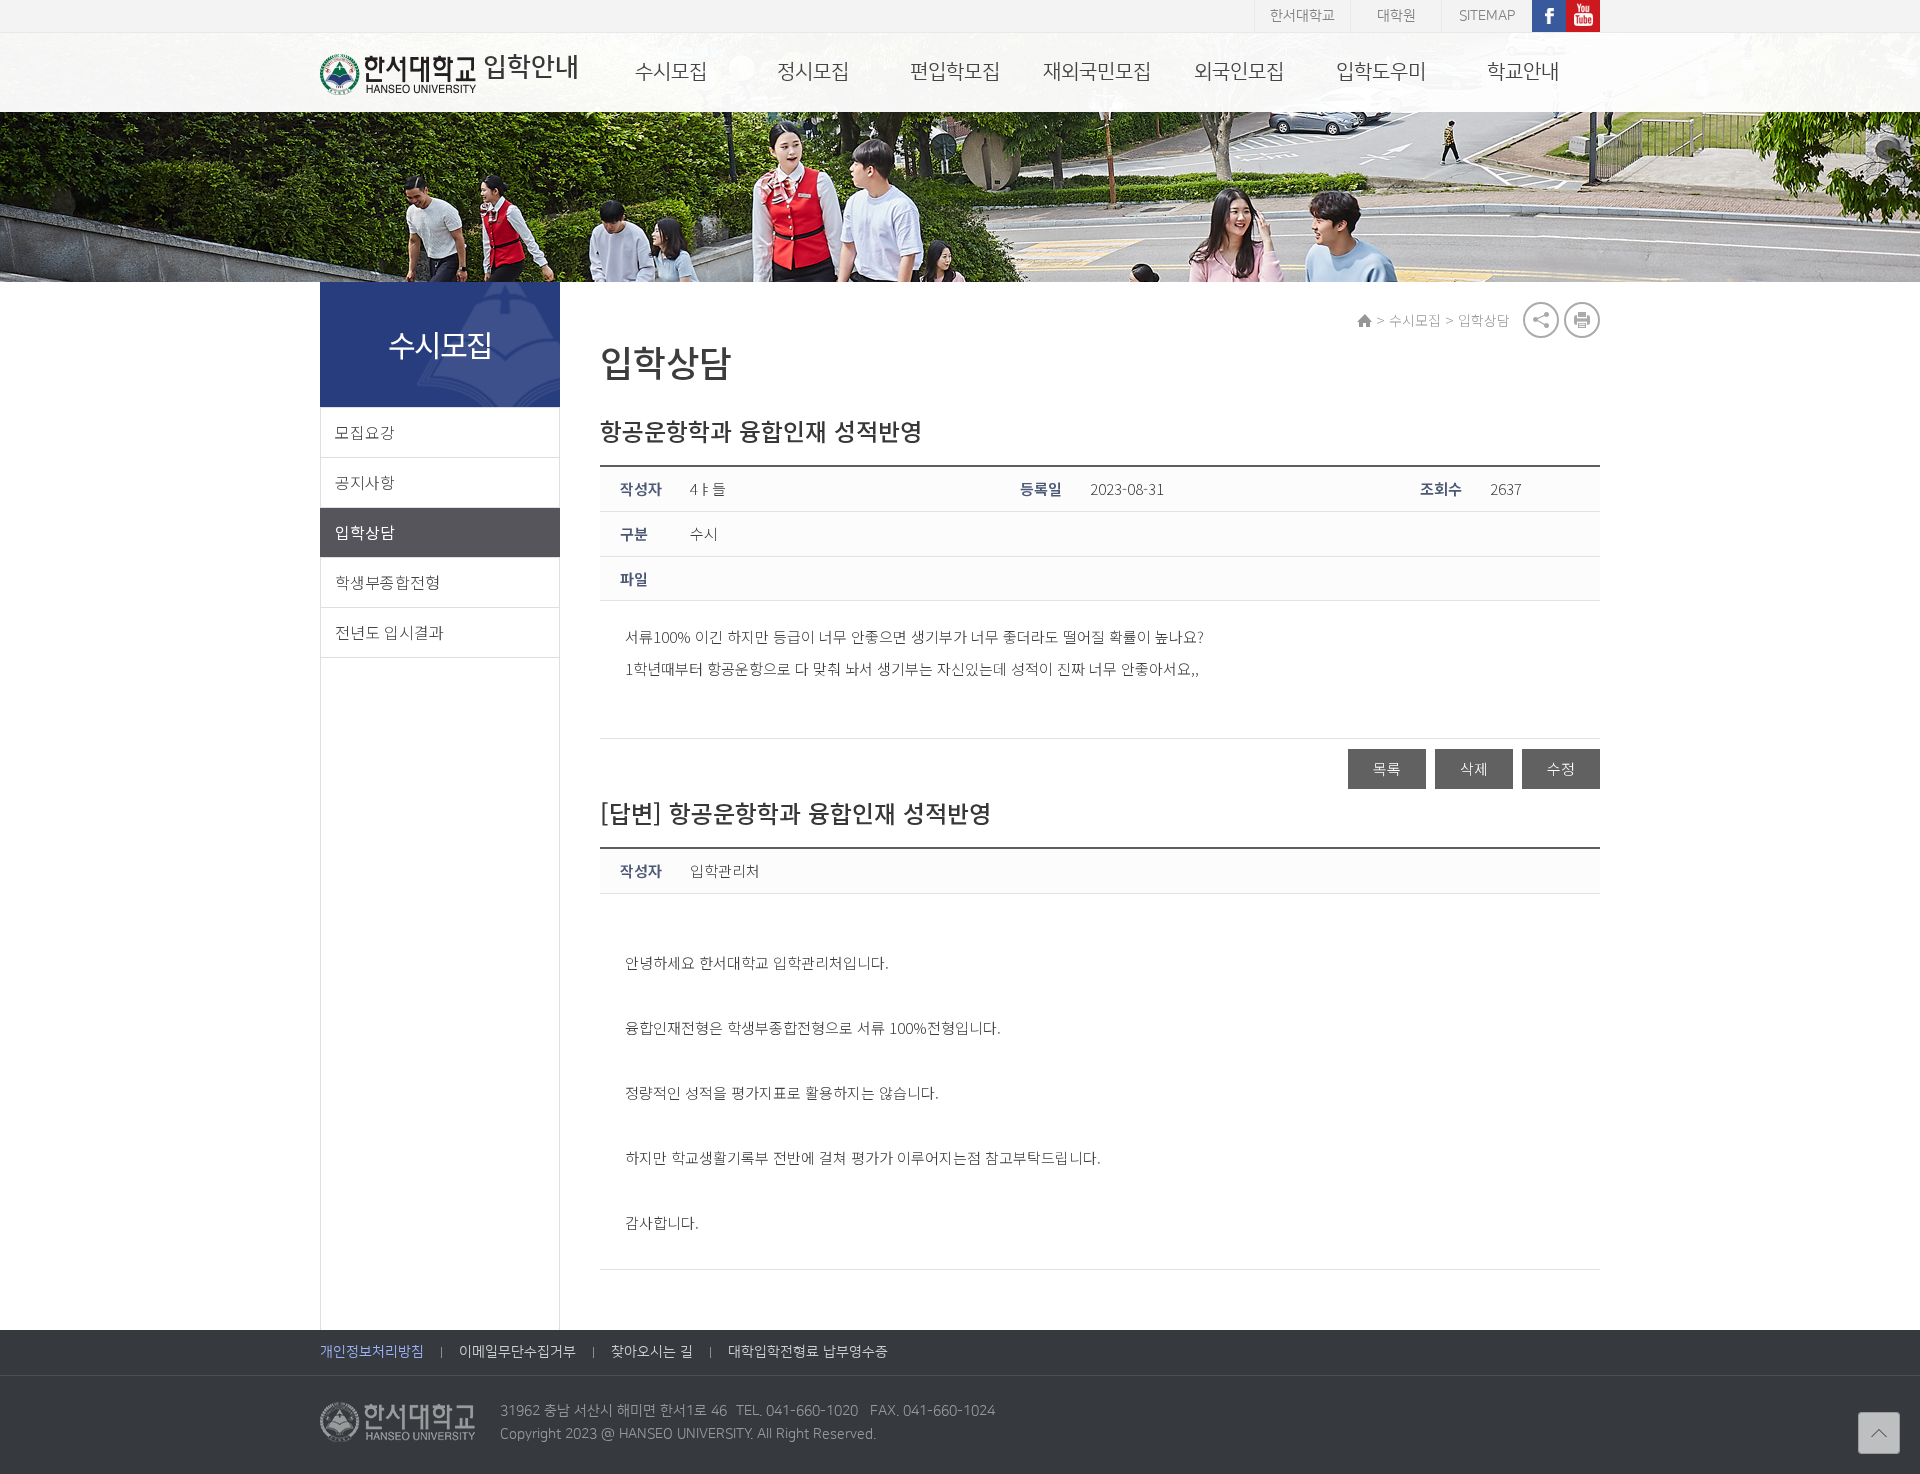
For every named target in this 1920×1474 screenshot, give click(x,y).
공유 (1541, 320)
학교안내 (1523, 72)
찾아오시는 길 (652, 1352)
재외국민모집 (1097, 72)
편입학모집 (955, 72)
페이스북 (1549, 16)
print (1582, 320)
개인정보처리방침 (372, 1352)
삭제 (1474, 768)
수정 (1561, 768)
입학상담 (365, 532)
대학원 (1396, 16)
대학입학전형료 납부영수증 (808, 1352)
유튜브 (1583, 16)
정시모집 (813, 72)
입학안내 (531, 67)
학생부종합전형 (387, 582)
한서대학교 (1302, 16)
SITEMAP (1487, 16)
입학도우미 (1381, 72)
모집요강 (365, 432)
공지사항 (365, 482)
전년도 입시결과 (389, 632)
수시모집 (671, 72)
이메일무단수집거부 (517, 1352)
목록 (1387, 768)
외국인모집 (1239, 72)
